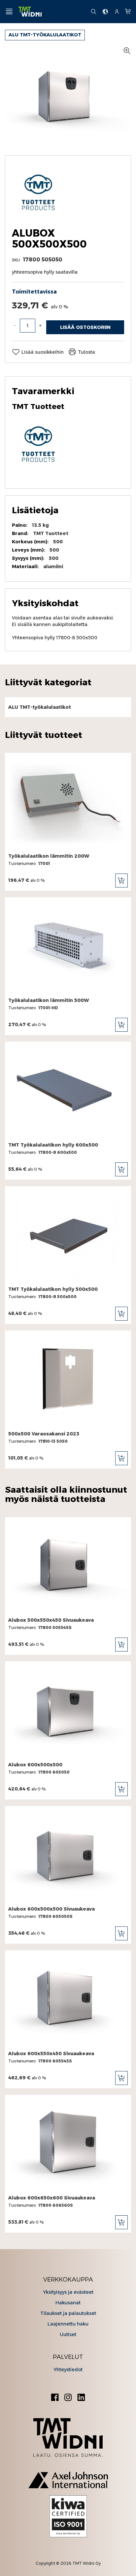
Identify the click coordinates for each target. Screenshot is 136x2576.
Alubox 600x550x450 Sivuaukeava (51, 2054)
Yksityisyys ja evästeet (68, 2292)
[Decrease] (15, 326)
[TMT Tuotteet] (38, 216)
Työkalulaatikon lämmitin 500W (49, 1000)
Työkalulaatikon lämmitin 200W (49, 856)
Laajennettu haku (68, 2324)
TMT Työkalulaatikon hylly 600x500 (53, 1145)
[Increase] (40, 326)
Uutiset (68, 2334)
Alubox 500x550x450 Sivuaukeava (51, 1620)
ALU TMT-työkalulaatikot (45, 35)
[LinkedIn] (81, 2398)
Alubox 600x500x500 (35, 1765)
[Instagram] (68, 2398)
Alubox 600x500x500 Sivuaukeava (51, 1909)
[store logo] (52, 12)
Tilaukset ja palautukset (68, 2313)
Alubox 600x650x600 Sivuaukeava (52, 2198)
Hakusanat (68, 2303)
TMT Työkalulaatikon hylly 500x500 (53, 1289)
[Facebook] (55, 2398)
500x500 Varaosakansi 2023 (44, 1434)
